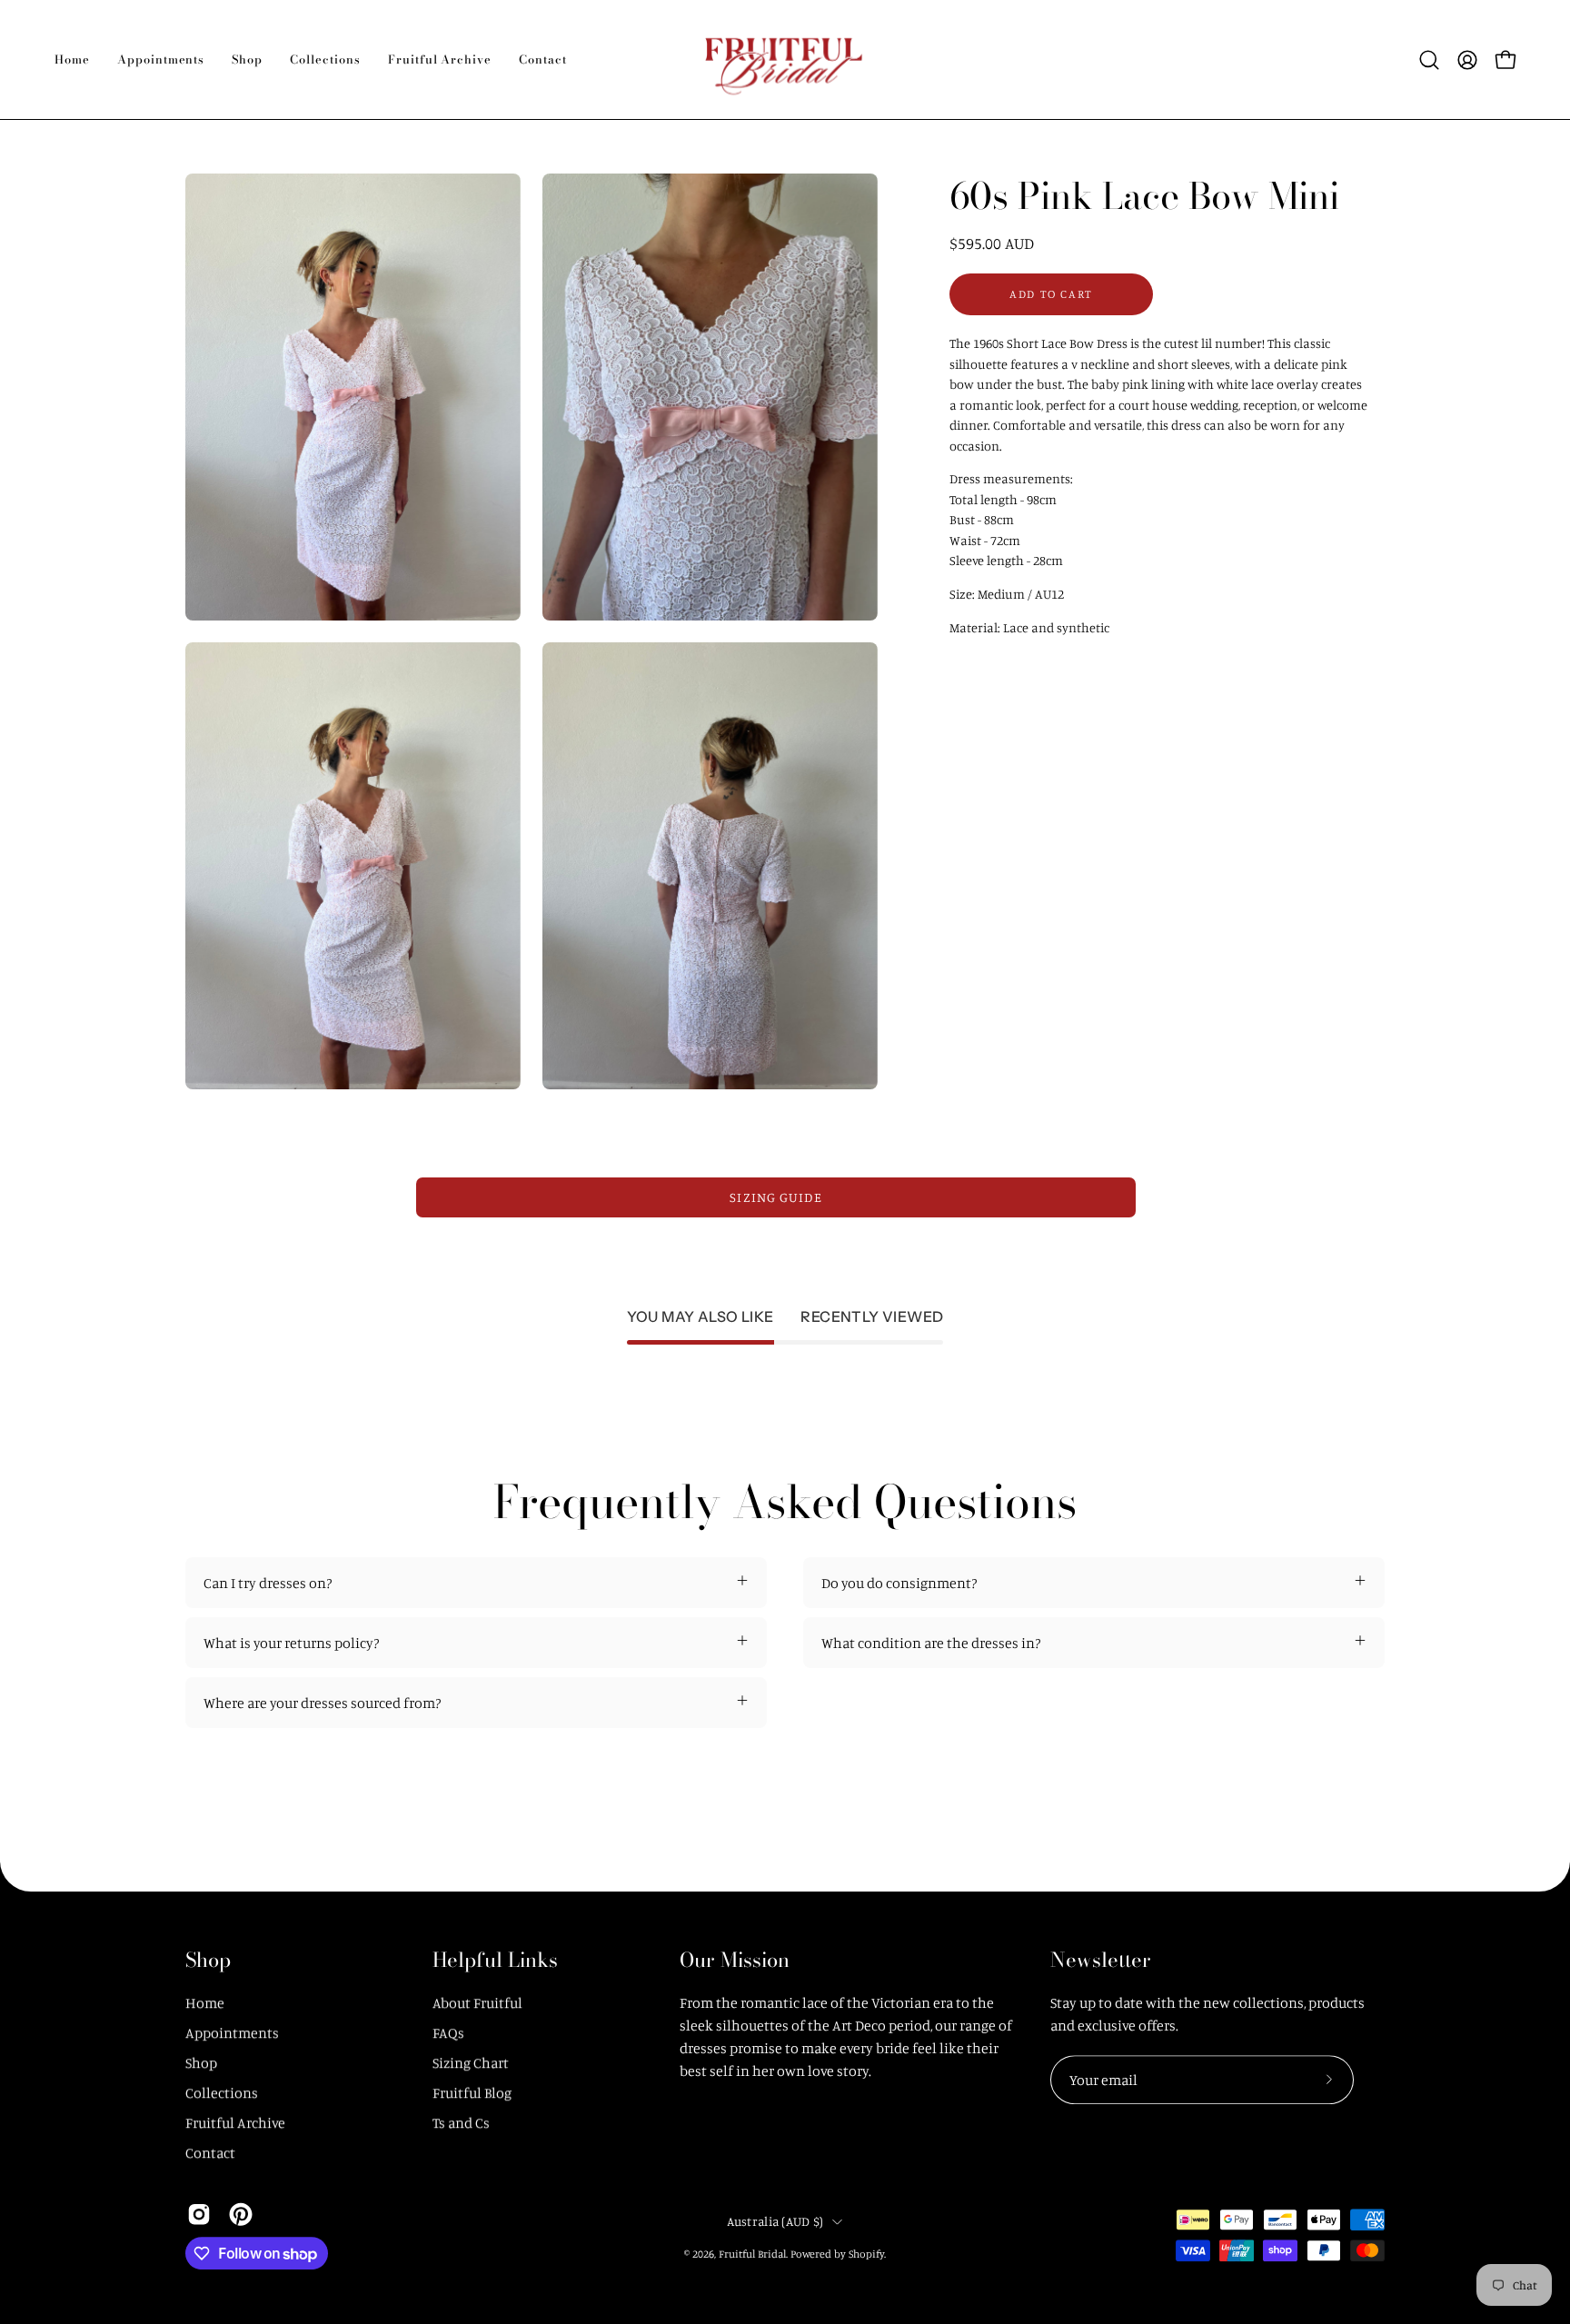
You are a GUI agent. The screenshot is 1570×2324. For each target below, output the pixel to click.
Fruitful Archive (235, 2122)
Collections (222, 2092)
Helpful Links (495, 1961)
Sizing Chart (471, 2062)
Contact (210, 2152)
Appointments (232, 2032)
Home (205, 2002)
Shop (208, 1961)
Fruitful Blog (472, 2092)
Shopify (866, 2254)
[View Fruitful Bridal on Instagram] (199, 2214)
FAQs (448, 2032)
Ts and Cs (461, 2122)
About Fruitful (477, 2002)
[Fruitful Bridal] (785, 60)
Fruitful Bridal (752, 2254)
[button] (161, 60)
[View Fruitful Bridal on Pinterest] (241, 2214)
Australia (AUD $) (775, 2221)
